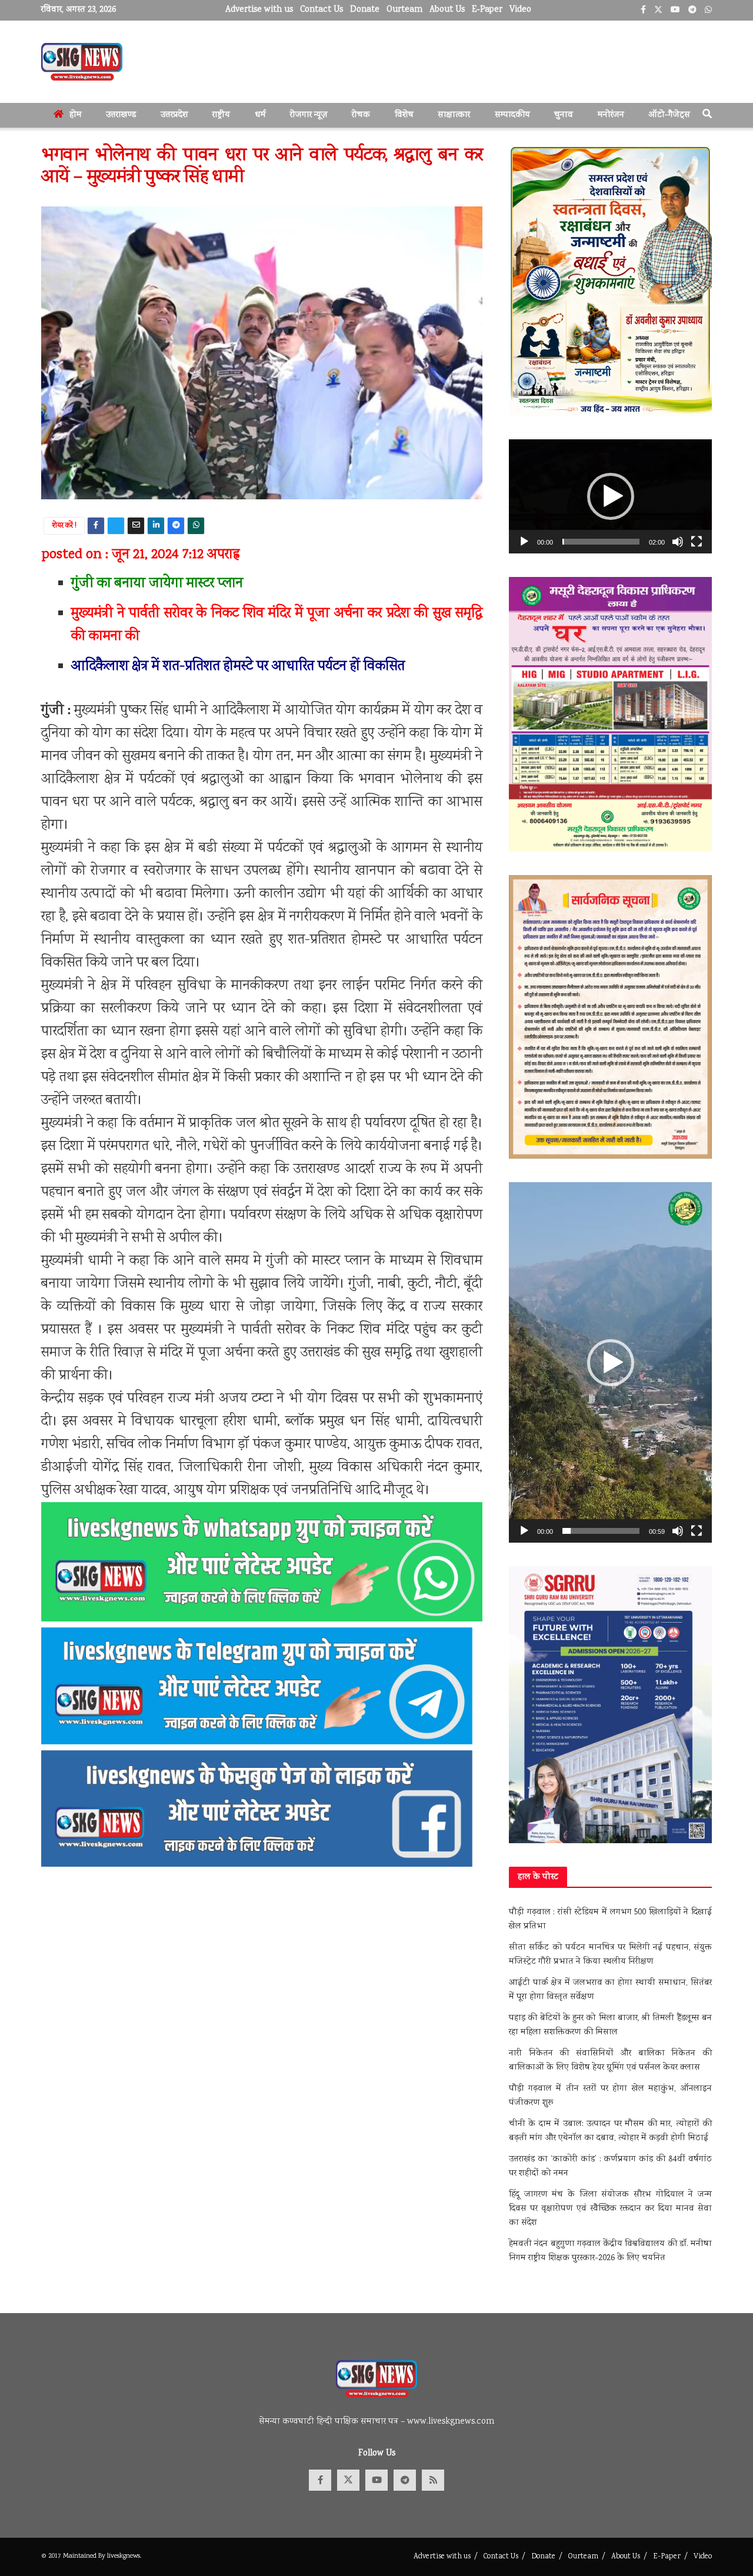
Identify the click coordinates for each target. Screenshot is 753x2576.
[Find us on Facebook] (320, 2480)
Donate (365, 10)
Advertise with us (259, 10)
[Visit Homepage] (82, 62)
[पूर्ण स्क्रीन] (697, 542)
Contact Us (321, 10)
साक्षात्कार (454, 115)
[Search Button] (707, 115)
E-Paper (487, 10)
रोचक (361, 115)
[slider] (601, 542)
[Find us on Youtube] (376, 2480)
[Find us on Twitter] (348, 2480)
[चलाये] (524, 542)
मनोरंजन (611, 115)
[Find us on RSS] (433, 2480)
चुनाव (564, 115)
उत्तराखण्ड (121, 115)
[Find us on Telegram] (405, 2480)
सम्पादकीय (512, 115)
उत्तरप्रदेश (174, 115)
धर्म (260, 115)
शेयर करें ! (64, 526)
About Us (447, 10)
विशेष (404, 115)
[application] (610, 496)
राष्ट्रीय (221, 115)
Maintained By (85, 2556)
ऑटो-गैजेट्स (669, 115)
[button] (611, 496)
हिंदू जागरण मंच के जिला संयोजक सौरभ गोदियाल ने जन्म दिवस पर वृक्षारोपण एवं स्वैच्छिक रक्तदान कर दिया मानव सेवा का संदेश (610, 2209)
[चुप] (678, 542)
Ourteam (404, 10)
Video (520, 10)
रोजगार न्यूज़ (309, 115)
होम (76, 115)
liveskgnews (124, 2556)
